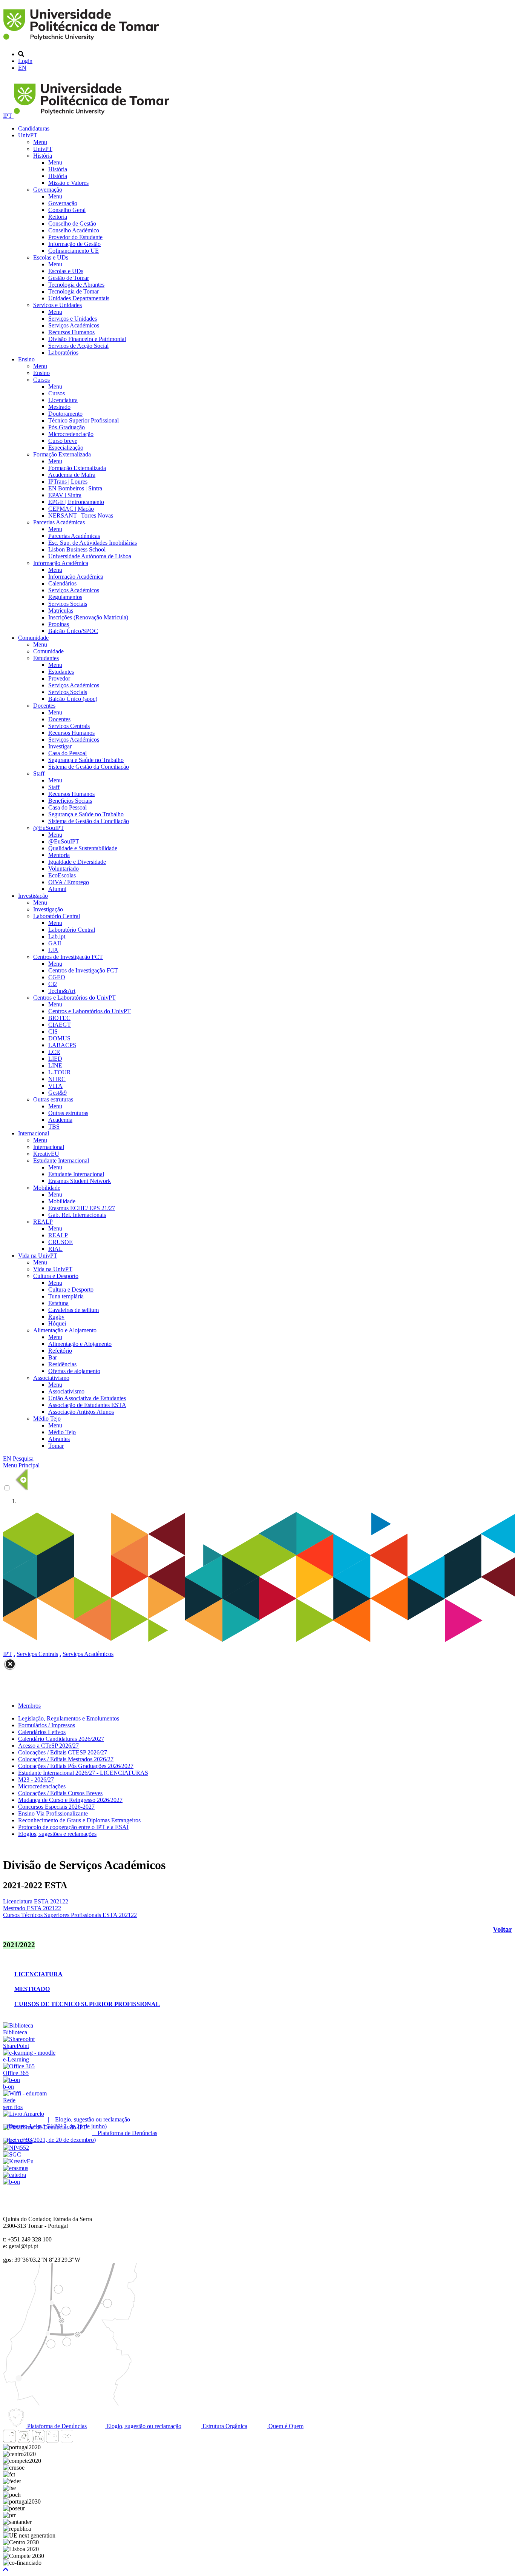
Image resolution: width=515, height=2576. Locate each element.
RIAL (55, 1249)
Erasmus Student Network (80, 1181)
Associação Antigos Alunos (81, 1412)
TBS (54, 1127)
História (43, 156)
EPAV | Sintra (65, 495)
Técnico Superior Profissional (84, 420)
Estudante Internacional (61, 1161)
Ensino (26, 359)
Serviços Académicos (74, 325)
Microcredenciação (71, 434)
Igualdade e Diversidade (77, 862)
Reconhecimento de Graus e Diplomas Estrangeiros (79, 1820)
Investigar (60, 746)
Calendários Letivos (42, 1732)
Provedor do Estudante (75, 237)
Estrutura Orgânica (224, 2426)
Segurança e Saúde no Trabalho (86, 760)
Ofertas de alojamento (74, 1371)
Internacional (34, 1133)
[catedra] (15, 2175)
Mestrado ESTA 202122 (32, 1908)
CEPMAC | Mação (71, 509)
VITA (55, 1086)
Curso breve (63, 441)
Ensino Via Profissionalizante (53, 1813)
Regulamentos (65, 597)
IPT (8, 116)
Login (25, 61)
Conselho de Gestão (72, 223)
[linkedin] (52, 2440)
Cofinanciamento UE (74, 251)
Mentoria (59, 855)
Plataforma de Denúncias (56, 2426)
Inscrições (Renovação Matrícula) (88, 617)
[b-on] (11, 2182)
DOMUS (59, 1038)
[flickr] (67, 2440)
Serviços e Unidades (57, 305)
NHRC (57, 1079)
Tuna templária (66, 1296)
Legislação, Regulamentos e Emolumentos (69, 1718)
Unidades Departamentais (79, 298)
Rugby (56, 1317)
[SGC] (12, 2154)
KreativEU (46, 1154)
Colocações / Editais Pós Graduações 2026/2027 (76, 1766)
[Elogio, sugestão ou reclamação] (24, 2114)
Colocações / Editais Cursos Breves (60, 1793)
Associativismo (51, 1378)
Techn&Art (62, 991)
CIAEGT (60, 1025)
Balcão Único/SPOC (73, 631)
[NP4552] (16, 2148)
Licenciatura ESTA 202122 (36, 1901)
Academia (60, 1120)
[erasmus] (16, 2168)
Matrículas (61, 611)
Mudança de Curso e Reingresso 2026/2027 (70, 1800)
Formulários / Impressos (47, 1725)
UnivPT (28, 135)
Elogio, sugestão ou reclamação (143, 2426)
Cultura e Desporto (56, 1276)
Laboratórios (63, 353)
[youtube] (38, 2440)
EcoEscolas (62, 875)
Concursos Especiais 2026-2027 (56, 1807)
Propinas (59, 624)
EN (22, 68)
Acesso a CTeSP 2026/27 (48, 1746)
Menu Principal (21, 1465)
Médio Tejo (47, 1419)
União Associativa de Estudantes (87, 1398)
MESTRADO (32, 1989)
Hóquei (57, 1323)
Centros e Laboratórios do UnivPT (74, 998)
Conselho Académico (74, 230)
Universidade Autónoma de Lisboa (90, 556)
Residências (62, 1364)
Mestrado (59, 407)
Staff (39, 773)
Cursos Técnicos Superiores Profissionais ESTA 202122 (70, 1915)
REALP (43, 1222)
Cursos (41, 380)
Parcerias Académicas (59, 522)
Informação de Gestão (74, 244)
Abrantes (59, 1439)
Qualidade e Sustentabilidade (83, 848)
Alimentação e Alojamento (65, 1330)
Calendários (62, 583)
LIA (53, 950)
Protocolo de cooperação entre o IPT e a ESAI (73, 1827)
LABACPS (62, 1045)
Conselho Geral (67, 210)
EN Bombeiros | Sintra (75, 488)
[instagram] (24, 2440)
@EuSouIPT (49, 828)
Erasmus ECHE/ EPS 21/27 (82, 1208)
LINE (55, 1065)
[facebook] (9, 2440)
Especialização (66, 448)
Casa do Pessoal (67, 753)
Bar (53, 1357)
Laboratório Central (57, 916)
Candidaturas (34, 128)
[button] (6, 2569)
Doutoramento (65, 414)
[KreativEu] (18, 2161)
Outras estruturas (53, 1099)
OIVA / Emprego (69, 882)
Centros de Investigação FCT (68, 957)
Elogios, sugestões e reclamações (57, 1834)
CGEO (57, 977)
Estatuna (58, 1303)
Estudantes (46, 658)
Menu (40, 142)
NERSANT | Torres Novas (81, 515)
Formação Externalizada (62, 454)
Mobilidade (47, 1188)
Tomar (56, 1446)
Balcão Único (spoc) (73, 699)
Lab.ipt (57, 936)
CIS (53, 1031)
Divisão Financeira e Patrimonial (87, 339)
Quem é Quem (285, 2426)
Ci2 (53, 984)
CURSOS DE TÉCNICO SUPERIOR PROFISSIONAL (87, 2004)
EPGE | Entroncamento (76, 502)
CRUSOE (61, 1242)
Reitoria (58, 217)
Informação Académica (61, 563)
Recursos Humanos (71, 332)
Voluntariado (64, 869)
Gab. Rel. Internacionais (77, 1215)
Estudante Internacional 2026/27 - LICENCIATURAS (83, 1773)
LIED (55, 1059)
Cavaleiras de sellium (74, 1310)
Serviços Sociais (68, 604)
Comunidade (33, 638)
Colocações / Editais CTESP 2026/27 (63, 1752)
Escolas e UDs (51, 257)
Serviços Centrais (69, 726)
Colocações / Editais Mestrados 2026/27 (66, 1759)
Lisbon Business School (77, 549)
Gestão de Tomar (69, 278)
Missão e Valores (68, 183)
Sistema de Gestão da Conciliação (89, 767)
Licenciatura (63, 400)
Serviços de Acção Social (78, 346)
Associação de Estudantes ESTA (87, 1405)
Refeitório (60, 1351)
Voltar (502, 1929)
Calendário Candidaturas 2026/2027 (61, 1739)
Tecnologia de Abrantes (76, 285)
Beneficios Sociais (70, 801)
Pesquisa (23, 1459)
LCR (54, 1052)
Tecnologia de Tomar (74, 291)
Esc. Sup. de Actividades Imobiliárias (93, 543)
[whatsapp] (81, 2440)
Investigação (33, 896)
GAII (55, 943)
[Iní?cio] (82, 41)
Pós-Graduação (67, 427)
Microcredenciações (42, 1786)
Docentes (44, 706)
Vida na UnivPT (38, 1256)
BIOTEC (59, 1018)
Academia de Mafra (72, 475)
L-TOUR (60, 1072)
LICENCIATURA (38, 1974)
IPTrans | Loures (68, 482)
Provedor (59, 678)
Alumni (57, 889)
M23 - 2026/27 (36, 1780)
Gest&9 (57, 1093)
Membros (29, 1706)
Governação (48, 190)
